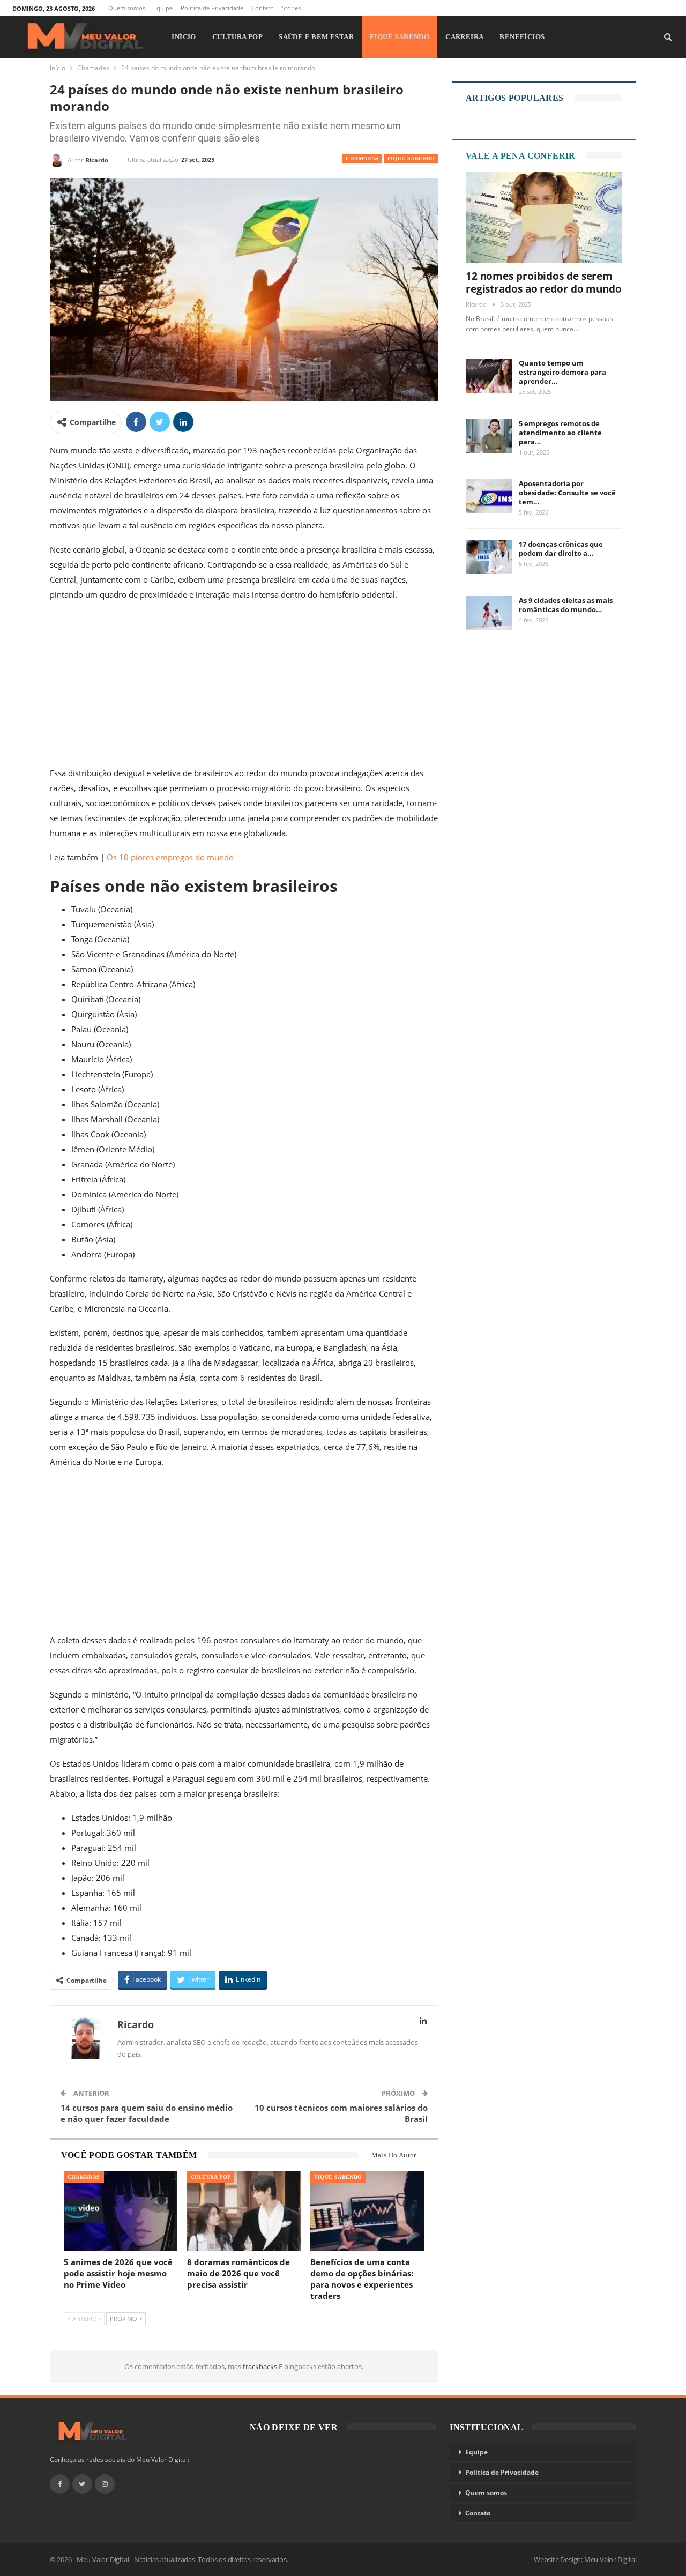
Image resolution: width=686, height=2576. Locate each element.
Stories (291, 8)
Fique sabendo (400, 37)
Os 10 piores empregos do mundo (170, 857)
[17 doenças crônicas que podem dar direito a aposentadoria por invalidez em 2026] (489, 557)
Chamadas (362, 158)
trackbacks (261, 2366)
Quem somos (127, 8)
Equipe (163, 8)
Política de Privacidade (212, 8)
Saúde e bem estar (316, 37)
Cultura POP (237, 37)
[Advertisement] (244, 686)
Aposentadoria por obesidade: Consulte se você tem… (567, 493)
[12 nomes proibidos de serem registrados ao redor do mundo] (544, 218)
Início (184, 37)
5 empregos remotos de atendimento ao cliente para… (560, 433)
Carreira (464, 37)
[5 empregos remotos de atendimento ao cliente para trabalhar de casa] (489, 436)
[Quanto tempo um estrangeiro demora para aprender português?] (489, 376)
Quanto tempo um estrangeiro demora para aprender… (562, 372)
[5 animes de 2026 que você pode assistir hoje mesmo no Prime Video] (121, 2211)
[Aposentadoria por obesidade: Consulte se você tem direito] (489, 496)
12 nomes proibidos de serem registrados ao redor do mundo (544, 282)
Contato (263, 8)
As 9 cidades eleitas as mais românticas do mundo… (566, 605)
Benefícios (522, 37)
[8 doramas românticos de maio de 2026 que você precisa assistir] (244, 2211)
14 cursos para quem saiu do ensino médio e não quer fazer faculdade (147, 2113)
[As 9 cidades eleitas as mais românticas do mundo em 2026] (489, 613)
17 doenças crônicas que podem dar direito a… (561, 549)
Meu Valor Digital (610, 2559)
